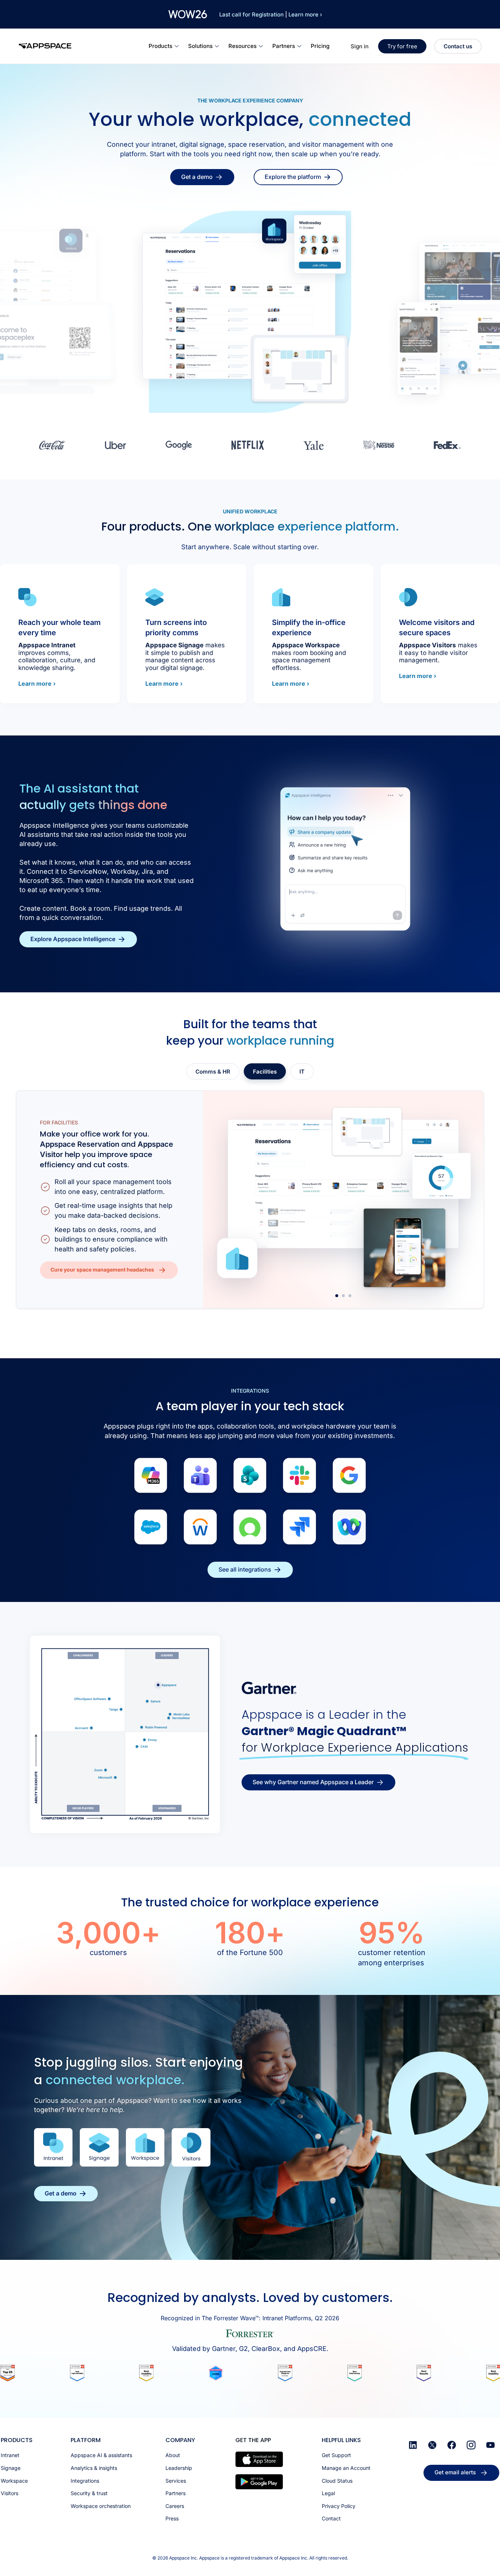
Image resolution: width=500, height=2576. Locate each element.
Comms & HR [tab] (213, 1072)
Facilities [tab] (265, 1072)
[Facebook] (452, 2445)
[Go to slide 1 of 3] (337, 1296)
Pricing (320, 46)
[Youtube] (490, 2445)
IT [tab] (302, 1072)
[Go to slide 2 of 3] (343, 1296)
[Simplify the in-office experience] (281, 597)
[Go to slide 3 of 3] (350, 1296)
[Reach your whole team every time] (27, 597)
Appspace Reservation (80, 1144)
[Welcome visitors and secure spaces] (408, 597)
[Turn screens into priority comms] (154, 597)
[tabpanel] (250, 1199)
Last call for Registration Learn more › (271, 14)
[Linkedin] (413, 2445)
